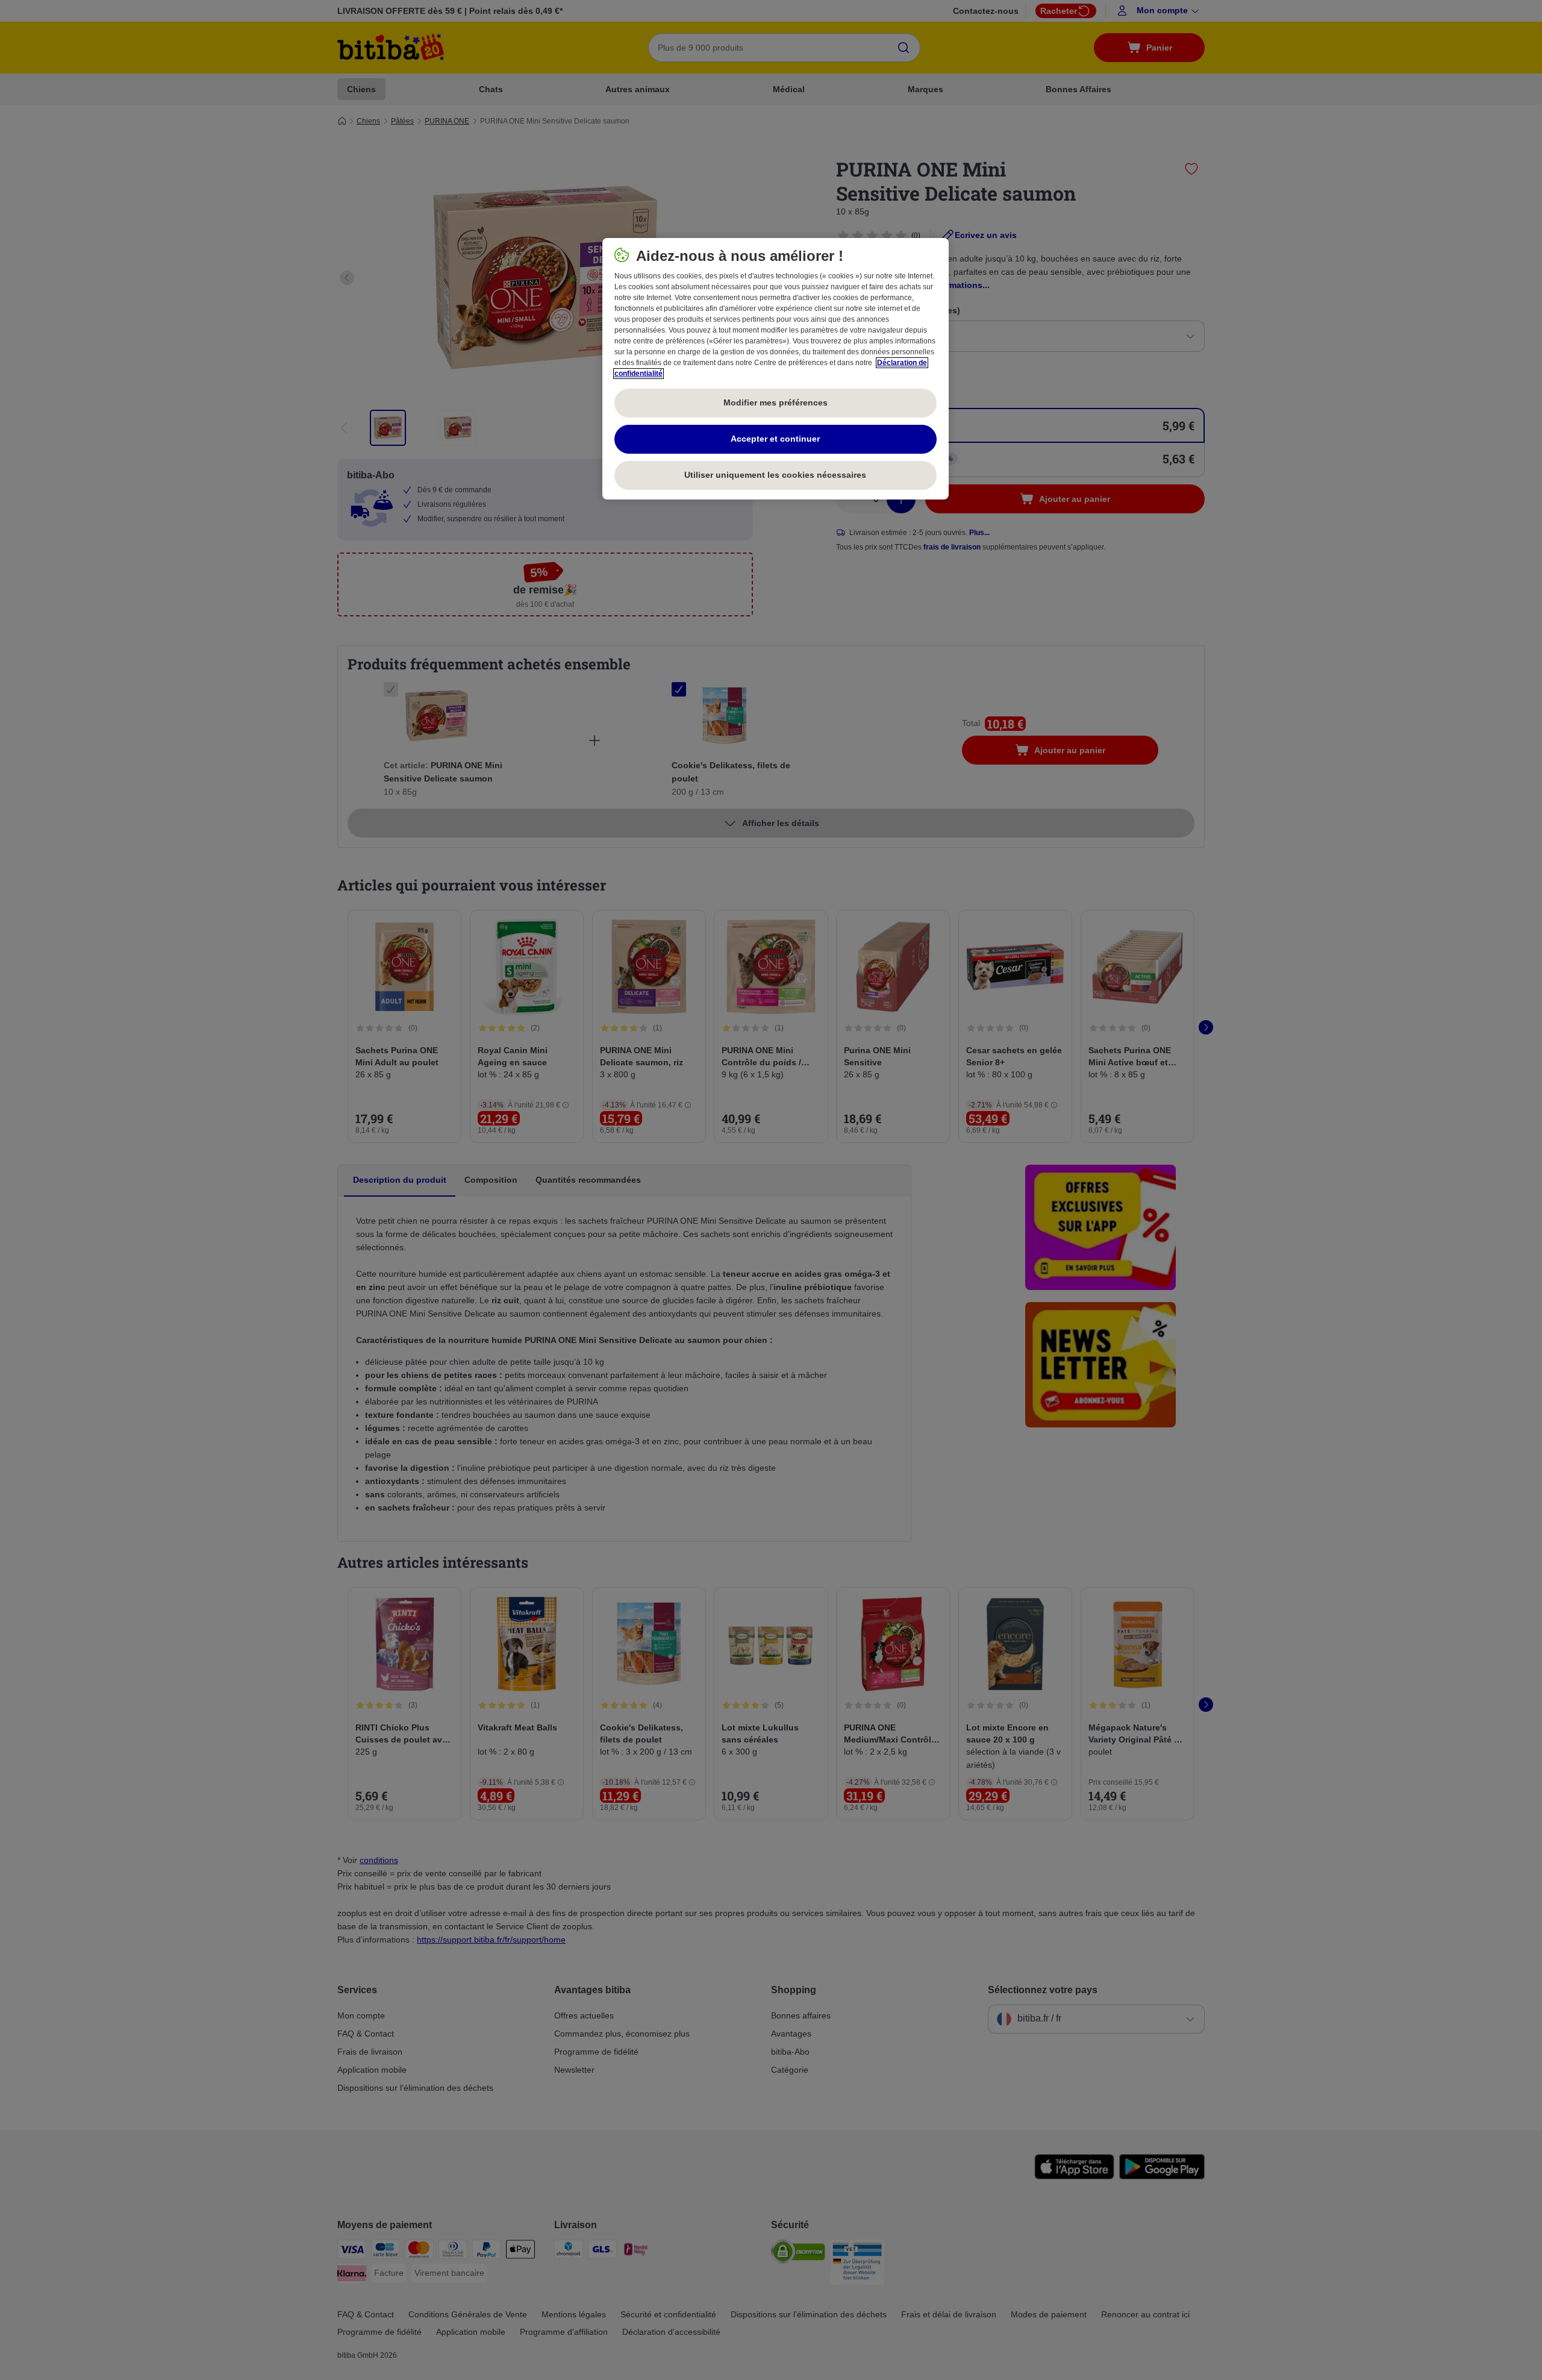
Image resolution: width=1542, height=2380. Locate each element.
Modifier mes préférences (776, 402)
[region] (776, 369)
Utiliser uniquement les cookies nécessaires (775, 475)
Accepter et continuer (775, 439)
